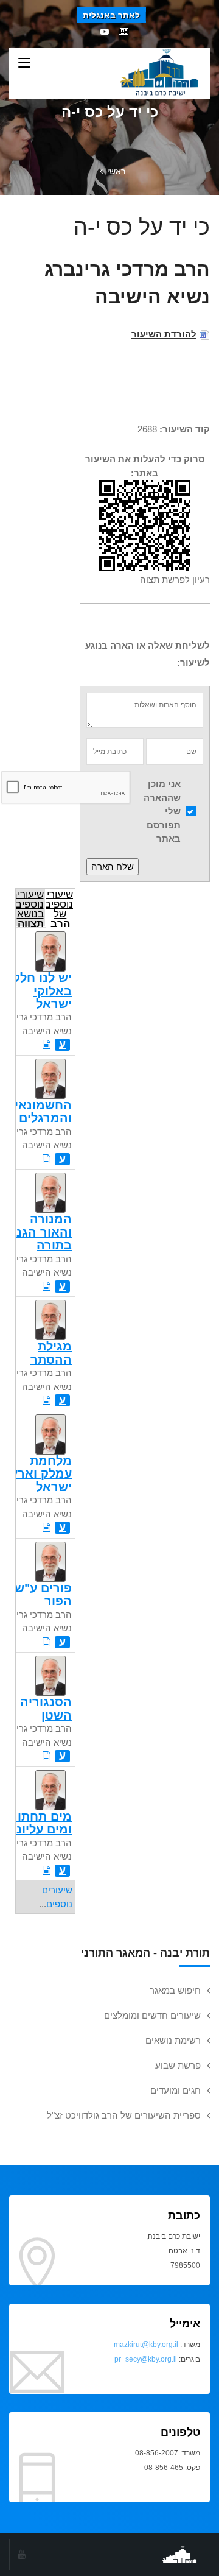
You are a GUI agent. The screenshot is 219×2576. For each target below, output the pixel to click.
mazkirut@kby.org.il (146, 2345)
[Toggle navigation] (24, 63)
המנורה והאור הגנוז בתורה (40, 1232)
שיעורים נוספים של (60, 908)
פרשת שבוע (178, 2065)
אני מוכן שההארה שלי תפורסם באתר (162, 811)
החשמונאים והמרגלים (39, 1111)
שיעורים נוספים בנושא (30, 908)
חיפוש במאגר (175, 1990)
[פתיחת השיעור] (47, 1044)
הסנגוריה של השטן (36, 1708)
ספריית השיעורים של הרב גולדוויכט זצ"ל (124, 2115)
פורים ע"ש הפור (43, 1594)
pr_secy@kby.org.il (146, 2359)
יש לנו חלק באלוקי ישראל (42, 991)
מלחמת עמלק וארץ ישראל (41, 1474)
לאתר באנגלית (111, 15)
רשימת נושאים (173, 2040)
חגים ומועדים (176, 2090)
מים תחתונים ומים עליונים (36, 1823)
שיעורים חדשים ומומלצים (152, 2015)
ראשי (116, 171)
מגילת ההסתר (51, 1353)
